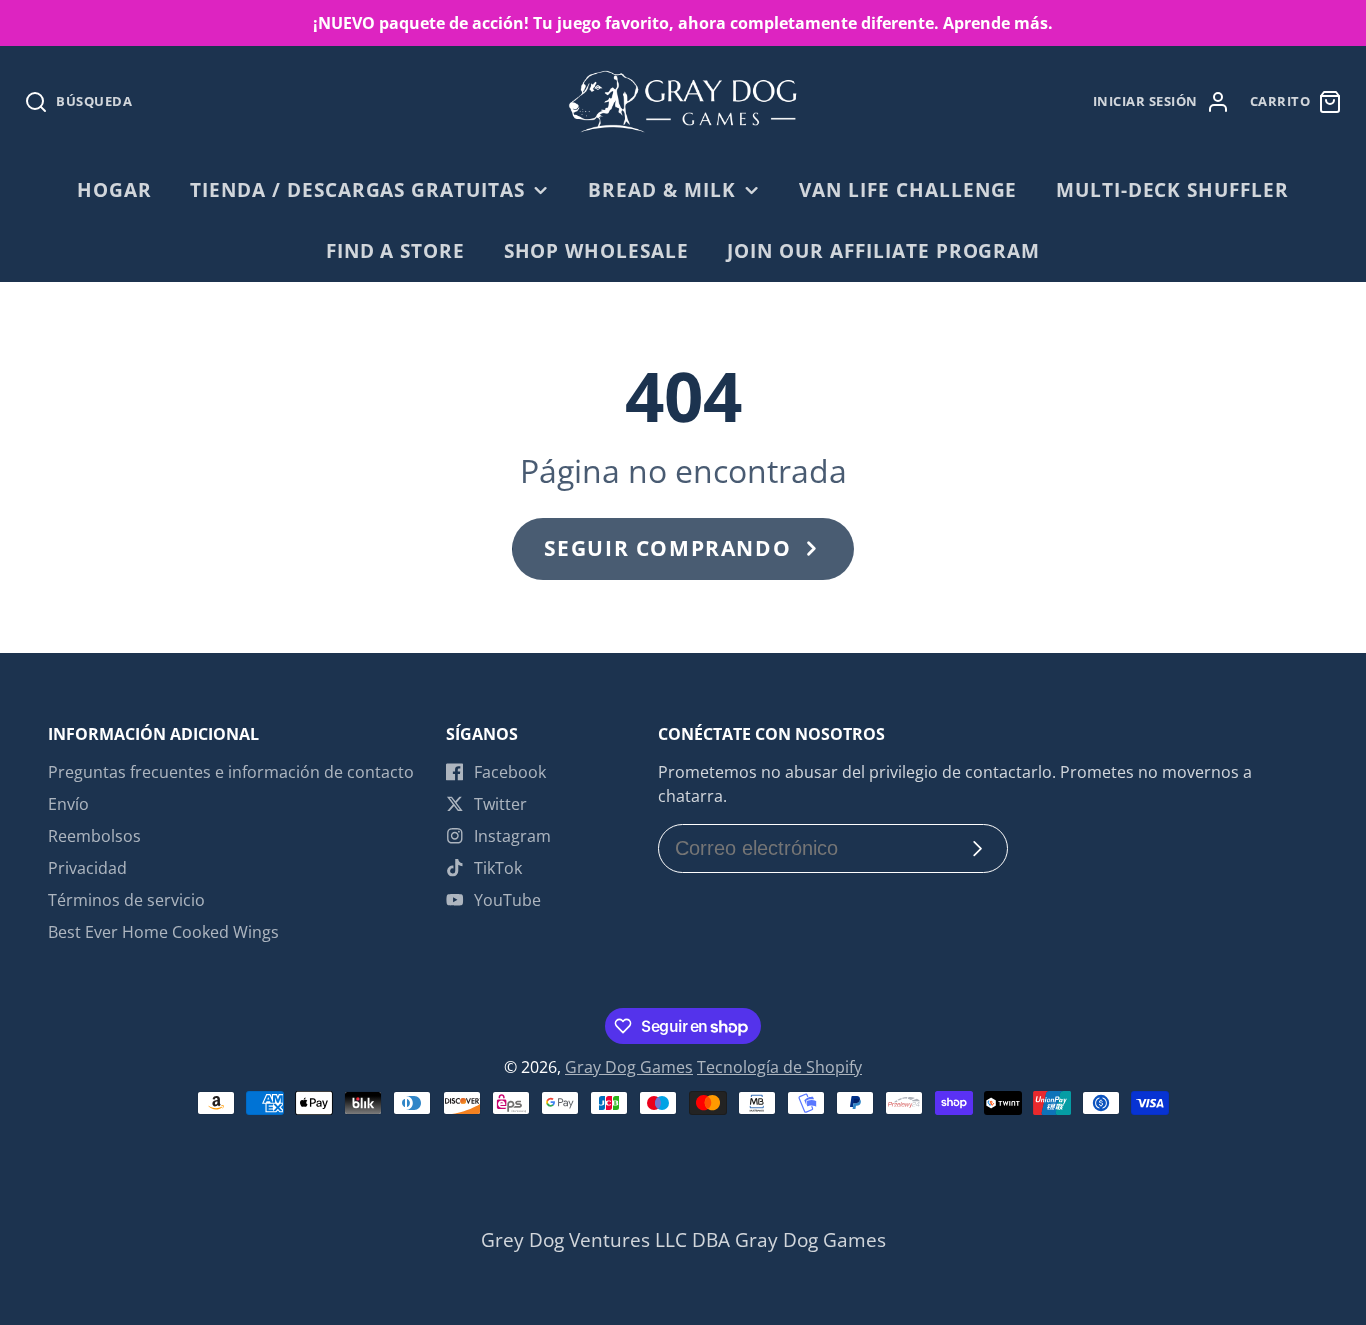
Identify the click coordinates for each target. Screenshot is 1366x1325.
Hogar (114, 189)
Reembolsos (94, 836)
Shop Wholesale (596, 250)
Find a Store (396, 250)
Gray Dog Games (629, 1067)
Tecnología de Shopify (779, 1067)
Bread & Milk (662, 189)
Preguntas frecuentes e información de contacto (231, 772)
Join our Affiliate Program (883, 250)
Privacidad (87, 868)
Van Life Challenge (908, 189)
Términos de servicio (126, 900)
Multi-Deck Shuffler (1172, 189)
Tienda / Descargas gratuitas (357, 189)
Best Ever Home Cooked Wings (163, 932)
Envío (68, 804)
